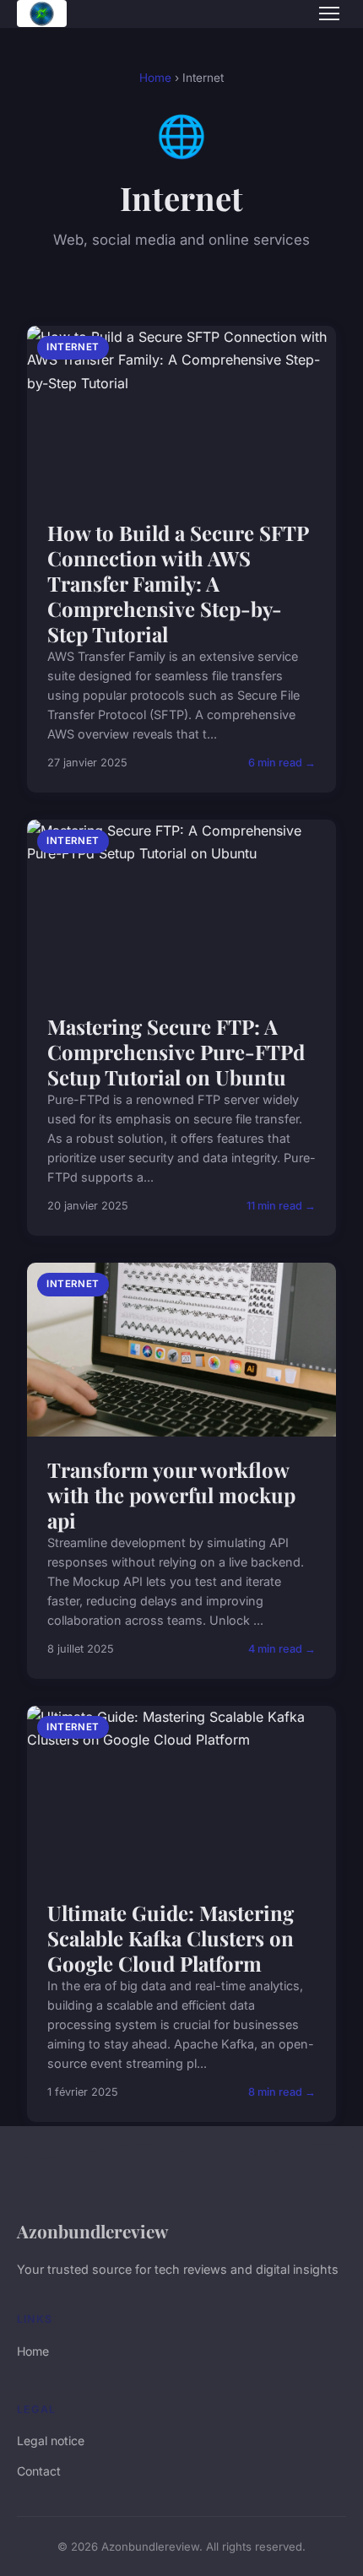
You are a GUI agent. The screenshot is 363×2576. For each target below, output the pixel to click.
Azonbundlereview (92, 2231)
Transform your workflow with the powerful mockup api (171, 1495)
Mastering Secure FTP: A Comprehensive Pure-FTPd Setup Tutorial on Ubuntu (176, 1052)
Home (155, 78)
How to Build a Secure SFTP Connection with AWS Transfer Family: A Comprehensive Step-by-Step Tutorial (178, 583)
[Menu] (329, 14)
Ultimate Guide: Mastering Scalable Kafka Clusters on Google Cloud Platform (171, 1938)
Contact (39, 2471)
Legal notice (51, 2441)
